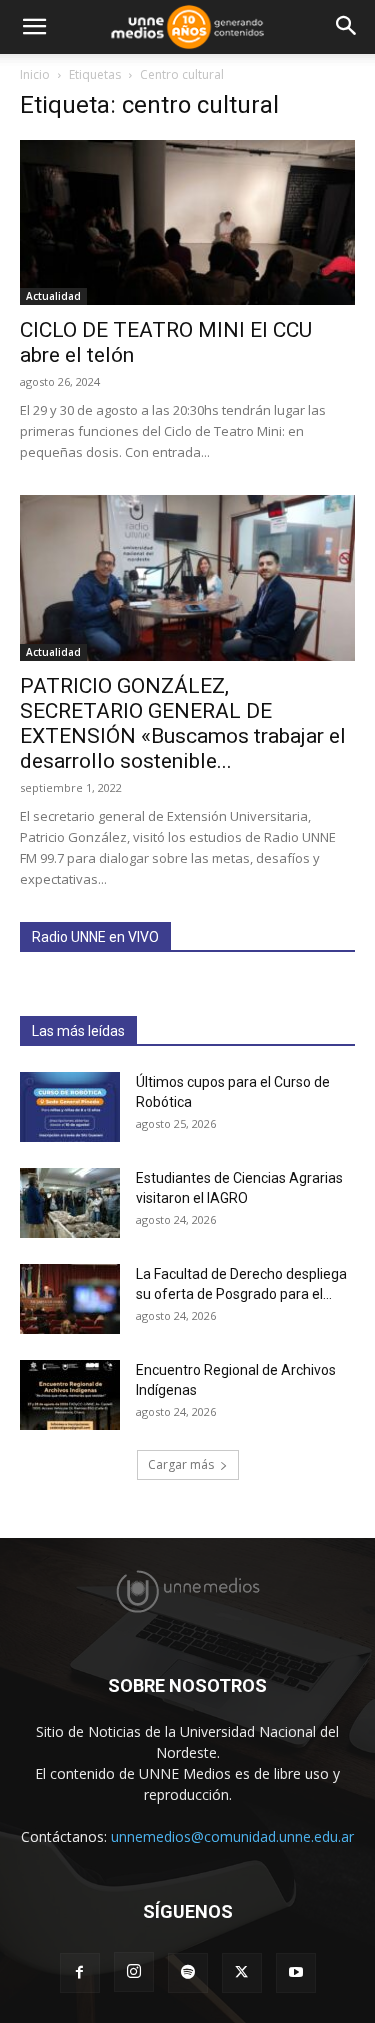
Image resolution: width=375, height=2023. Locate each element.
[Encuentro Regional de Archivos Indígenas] (70, 1395)
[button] (34, 27)
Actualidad (53, 296)
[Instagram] (134, 1972)
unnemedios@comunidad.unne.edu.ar (232, 1836)
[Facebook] (80, 1973)
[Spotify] (188, 1973)
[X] (242, 1973)
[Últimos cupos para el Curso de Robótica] (70, 1107)
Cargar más (181, 1464)
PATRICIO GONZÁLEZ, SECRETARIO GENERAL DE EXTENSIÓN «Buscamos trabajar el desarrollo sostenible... (183, 723)
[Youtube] (296, 1973)
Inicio (35, 74)
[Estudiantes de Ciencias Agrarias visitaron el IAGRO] (70, 1203)
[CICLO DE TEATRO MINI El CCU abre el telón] (187, 222)
